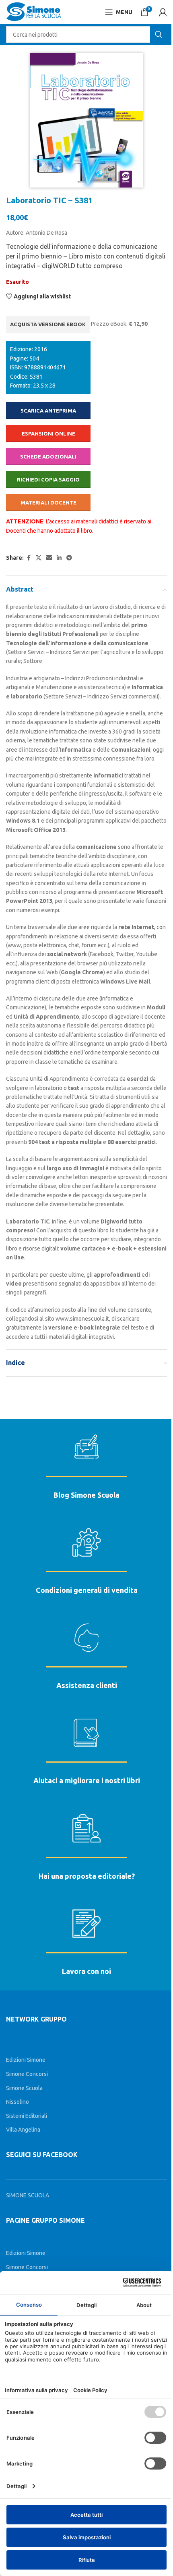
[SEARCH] (159, 35)
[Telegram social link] (69, 558)
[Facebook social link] (29, 558)
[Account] (163, 12)
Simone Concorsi (27, 2074)
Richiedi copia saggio (48, 479)
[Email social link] (49, 558)
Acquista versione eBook (48, 324)
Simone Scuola (24, 2088)
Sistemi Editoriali (27, 2116)
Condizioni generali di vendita (87, 1590)
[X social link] (39, 558)
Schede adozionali (48, 456)
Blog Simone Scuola (86, 1495)
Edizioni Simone (26, 2060)
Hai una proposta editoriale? (87, 1876)
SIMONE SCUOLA (28, 2195)
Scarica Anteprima (48, 411)
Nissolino (18, 2102)
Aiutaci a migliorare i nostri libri (87, 1780)
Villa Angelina (23, 2130)
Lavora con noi (86, 1971)
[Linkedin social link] (59, 558)
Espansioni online (48, 434)
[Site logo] (34, 12)
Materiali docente (48, 502)
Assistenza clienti (87, 1685)
